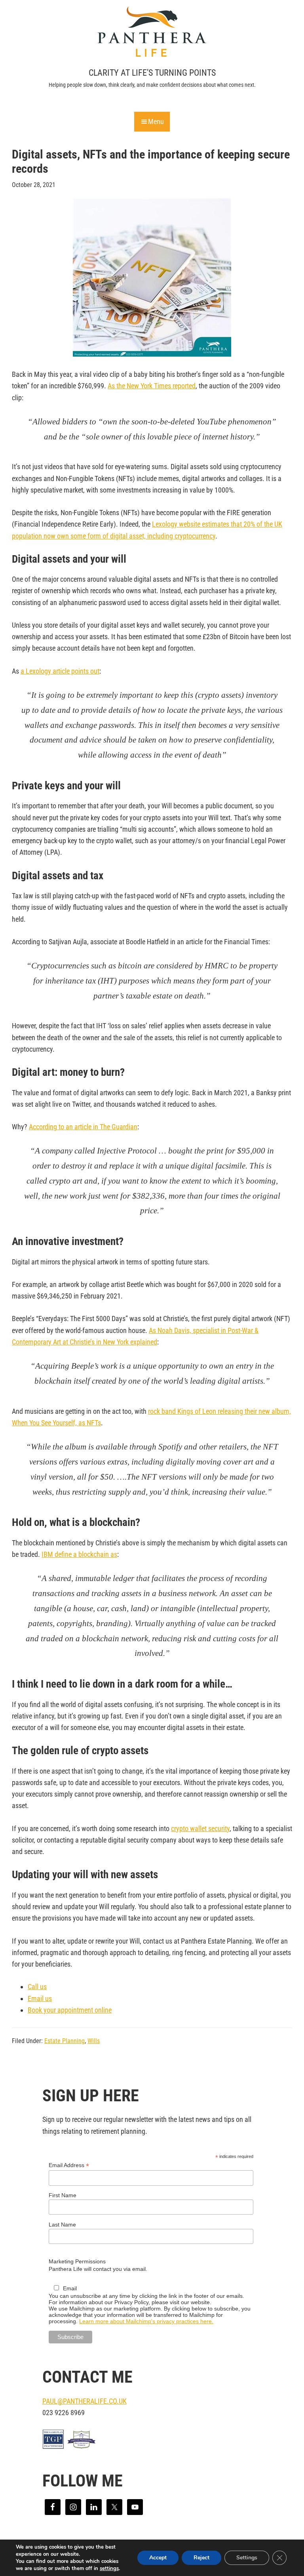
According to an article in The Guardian (83, 1127)
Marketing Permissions (77, 2261)
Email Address (69, 2165)
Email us (40, 1998)
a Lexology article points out (60, 671)
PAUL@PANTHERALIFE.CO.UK (85, 2401)
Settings (247, 2558)
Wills (94, 2041)
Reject (201, 2558)
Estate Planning (65, 2041)
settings (109, 2568)
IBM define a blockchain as (79, 1554)
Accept (158, 2558)
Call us (37, 1987)
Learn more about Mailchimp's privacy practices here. (146, 2321)
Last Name (62, 2225)
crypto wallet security (200, 1828)
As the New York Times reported (152, 386)
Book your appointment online (70, 2010)
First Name (63, 2195)
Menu (156, 121)
